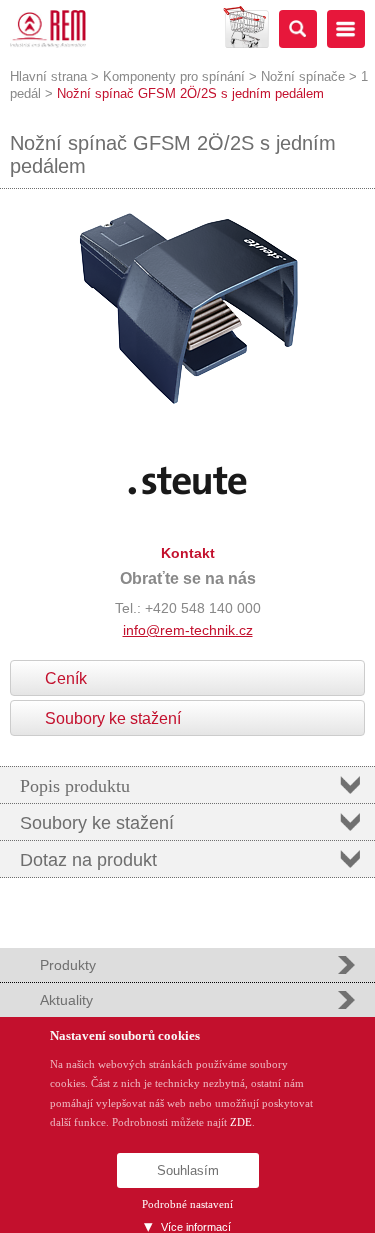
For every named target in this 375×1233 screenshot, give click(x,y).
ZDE (241, 1122)
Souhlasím (188, 1170)
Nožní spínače (303, 76)
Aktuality (66, 1000)
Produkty (68, 965)
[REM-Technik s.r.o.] (48, 29)
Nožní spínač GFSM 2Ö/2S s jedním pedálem (190, 93)
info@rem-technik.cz (188, 630)
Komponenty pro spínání (174, 76)
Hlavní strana (48, 76)
